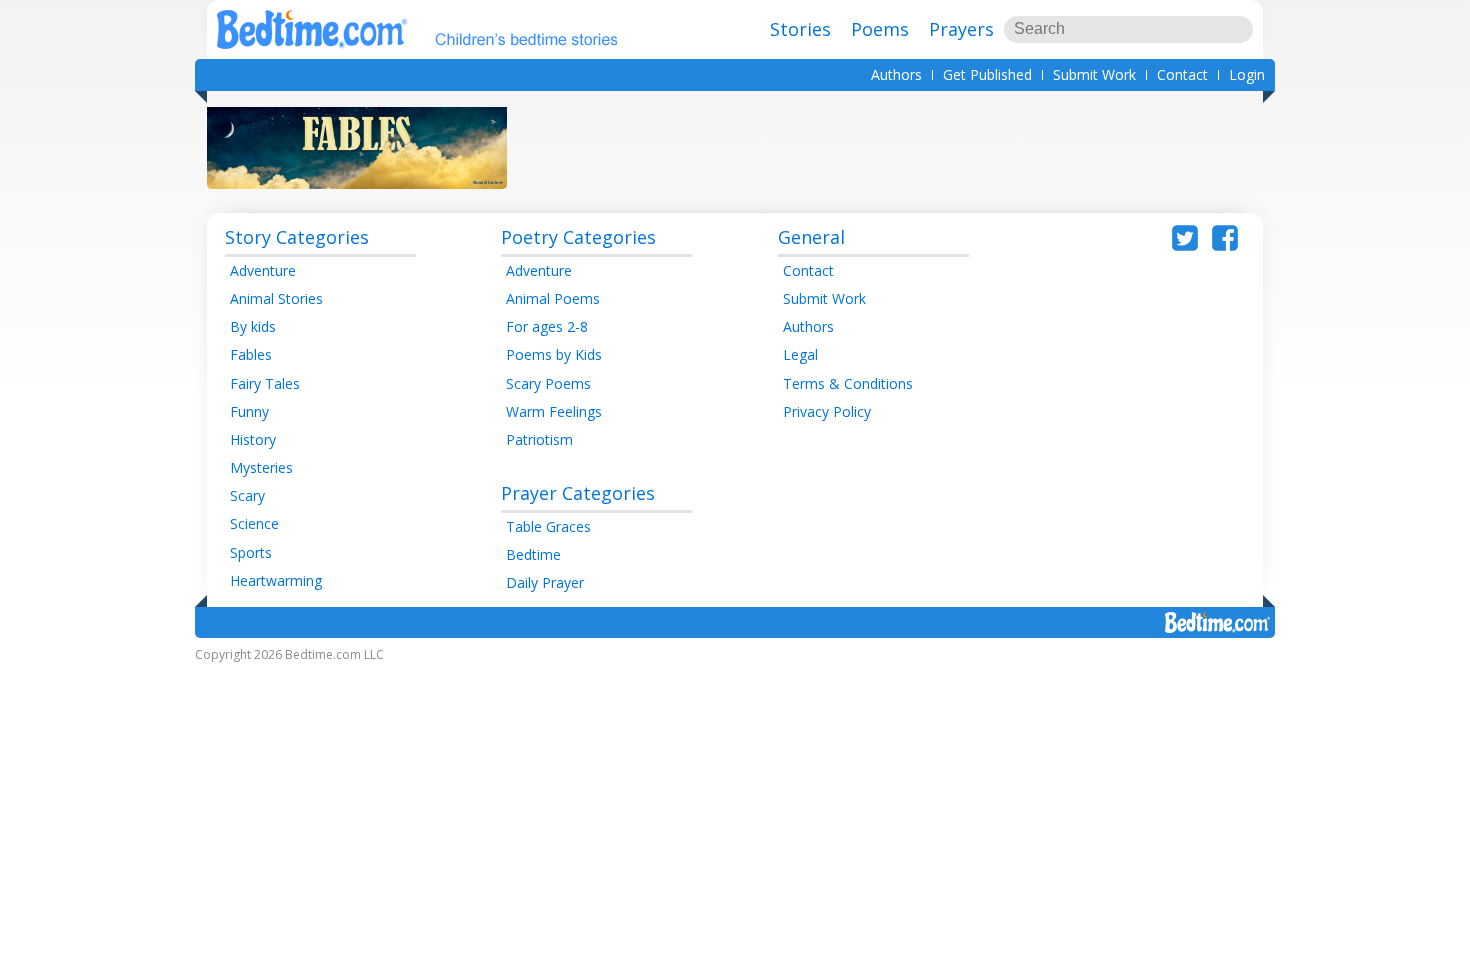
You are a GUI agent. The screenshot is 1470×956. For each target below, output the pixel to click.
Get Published (987, 74)
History (253, 439)
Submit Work (1094, 74)
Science (254, 523)
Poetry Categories (578, 237)
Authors (896, 74)
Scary (247, 495)
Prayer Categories (578, 493)
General (811, 237)
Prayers (961, 29)
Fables (251, 354)
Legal (800, 354)
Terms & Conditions (848, 383)
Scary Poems (548, 383)
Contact (1182, 74)
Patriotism (539, 439)
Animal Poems (553, 298)
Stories (800, 29)
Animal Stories (276, 298)
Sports (251, 552)
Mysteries (261, 467)
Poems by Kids (554, 354)
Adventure (263, 270)
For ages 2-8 (547, 326)
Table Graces (548, 526)
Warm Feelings (554, 411)
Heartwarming (276, 580)
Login (1247, 74)
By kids (253, 326)
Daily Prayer (545, 582)
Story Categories (297, 237)
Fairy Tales (265, 383)
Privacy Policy (827, 411)
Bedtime (533, 554)
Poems (880, 29)
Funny (249, 411)
